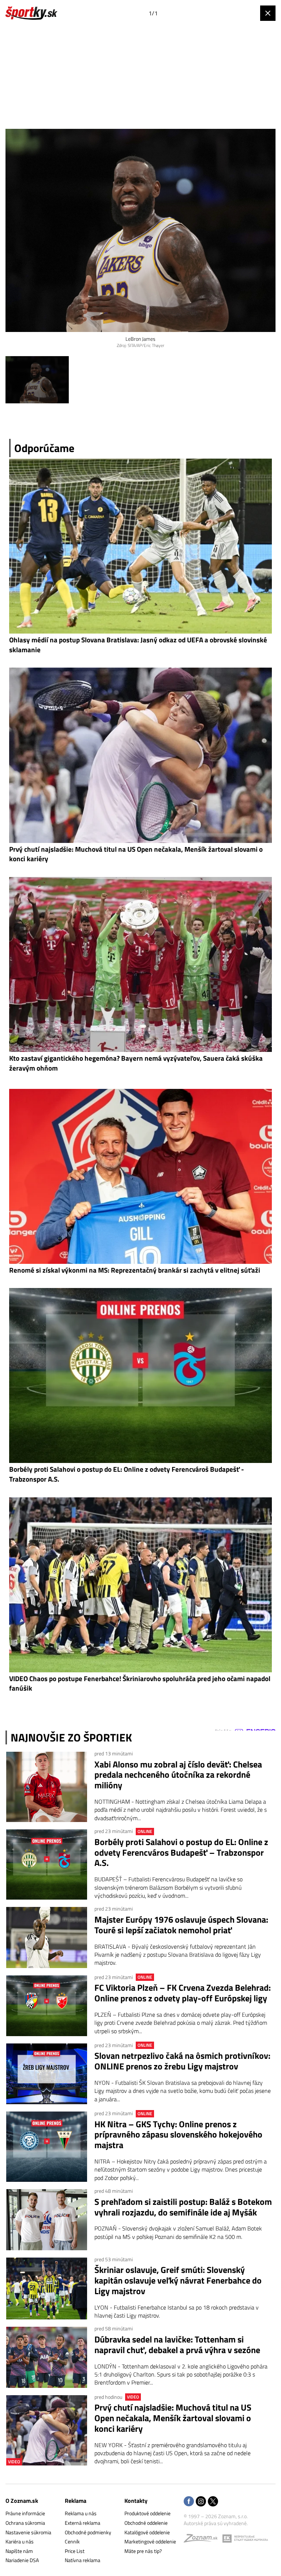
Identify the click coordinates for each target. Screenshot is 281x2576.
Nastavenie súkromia (28, 2532)
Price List (75, 2551)
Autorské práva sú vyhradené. (216, 2523)
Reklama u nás (81, 2513)
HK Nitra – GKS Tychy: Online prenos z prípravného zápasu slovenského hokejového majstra (178, 2135)
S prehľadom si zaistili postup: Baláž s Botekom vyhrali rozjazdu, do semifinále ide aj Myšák (183, 2207)
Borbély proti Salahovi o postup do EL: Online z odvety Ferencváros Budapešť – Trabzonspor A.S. (181, 1852)
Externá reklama (83, 2523)
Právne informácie (25, 2513)
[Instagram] (201, 2502)
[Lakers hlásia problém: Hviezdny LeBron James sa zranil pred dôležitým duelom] (37, 380)
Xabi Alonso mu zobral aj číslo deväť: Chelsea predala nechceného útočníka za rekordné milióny (178, 1775)
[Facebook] (189, 2502)
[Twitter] (213, 2502)
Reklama (76, 2501)
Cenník (72, 2541)
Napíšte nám (19, 2551)
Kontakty (136, 2501)
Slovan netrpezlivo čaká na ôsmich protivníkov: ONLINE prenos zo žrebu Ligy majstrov (182, 2061)
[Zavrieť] (268, 13)
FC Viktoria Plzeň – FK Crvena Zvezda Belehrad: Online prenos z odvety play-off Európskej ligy (183, 1993)
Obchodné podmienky (88, 2532)
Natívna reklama (83, 2560)
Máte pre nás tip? (143, 2551)
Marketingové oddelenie (150, 2541)
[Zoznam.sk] (203, 2540)
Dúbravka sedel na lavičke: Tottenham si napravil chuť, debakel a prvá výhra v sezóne (177, 2345)
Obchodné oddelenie (146, 2523)
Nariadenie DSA (22, 2560)
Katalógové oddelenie (147, 2532)
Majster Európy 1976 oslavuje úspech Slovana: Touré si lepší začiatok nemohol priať (181, 1925)
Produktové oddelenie (147, 2513)
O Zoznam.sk (22, 2501)
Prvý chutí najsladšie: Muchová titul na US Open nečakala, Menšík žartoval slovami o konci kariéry (173, 2418)
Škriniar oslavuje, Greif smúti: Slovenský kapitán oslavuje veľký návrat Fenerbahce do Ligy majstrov (178, 2280)
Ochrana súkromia (25, 2523)
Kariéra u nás (20, 2541)
